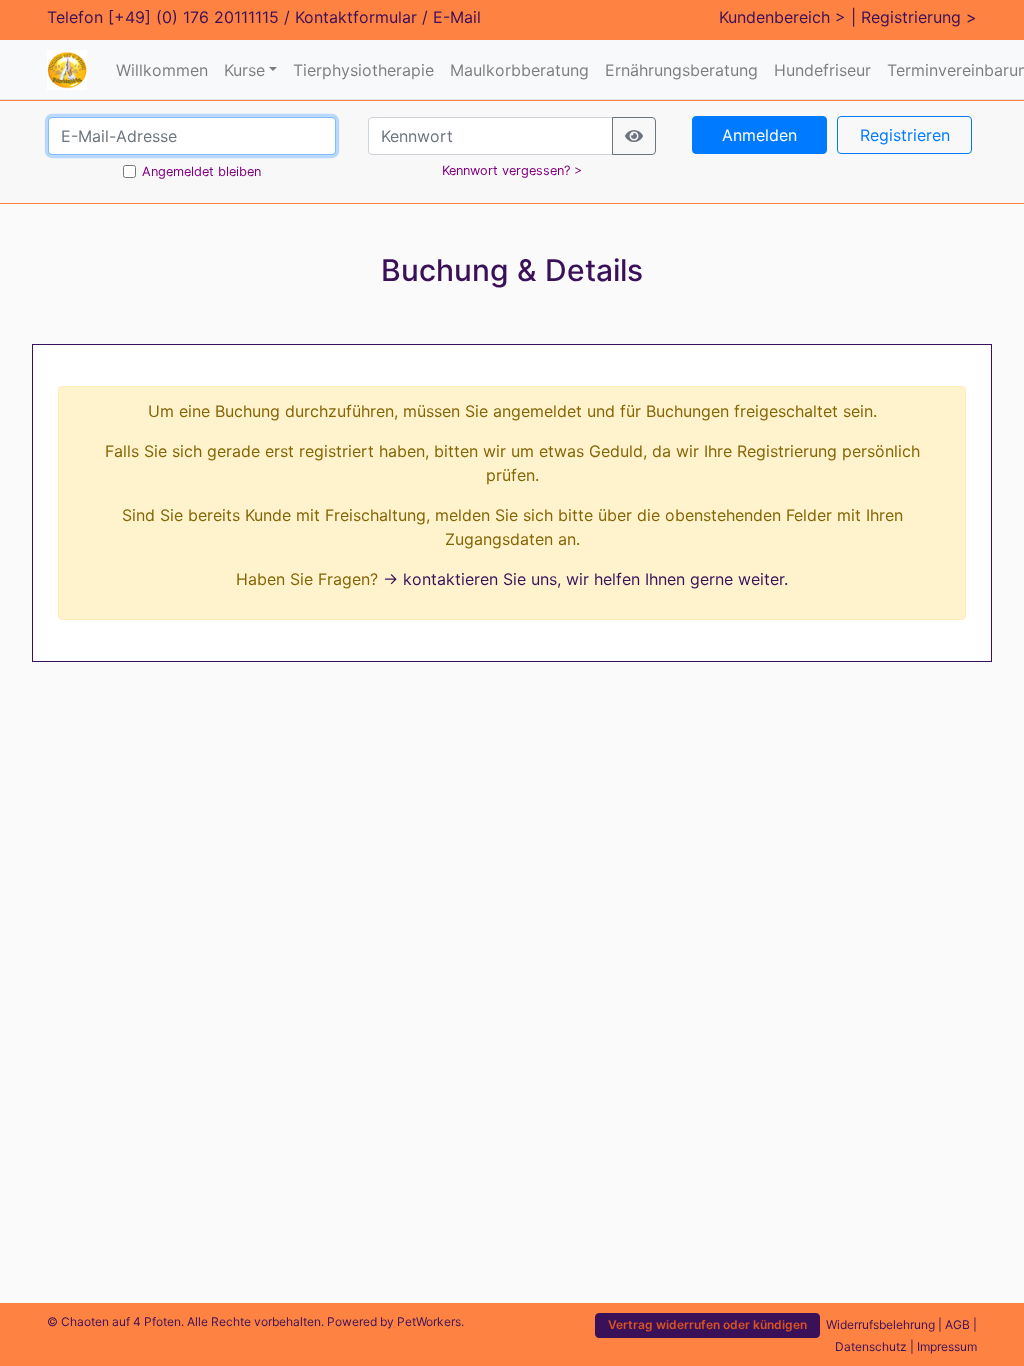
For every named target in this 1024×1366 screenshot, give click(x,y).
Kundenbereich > (782, 17)
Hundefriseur (822, 70)
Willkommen (162, 70)
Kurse (244, 70)
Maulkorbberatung (519, 70)
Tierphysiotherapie (363, 70)
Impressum (947, 1346)
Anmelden (759, 135)
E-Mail (457, 17)
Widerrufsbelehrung (880, 1324)
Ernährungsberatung (681, 70)
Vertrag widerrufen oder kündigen (707, 1324)
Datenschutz (871, 1346)
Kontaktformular (356, 17)
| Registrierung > (914, 17)
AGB (957, 1324)
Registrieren (905, 135)
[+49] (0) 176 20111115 (193, 17)
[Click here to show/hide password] (634, 136)
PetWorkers (429, 1321)
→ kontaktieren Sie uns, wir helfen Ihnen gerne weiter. (585, 579)
